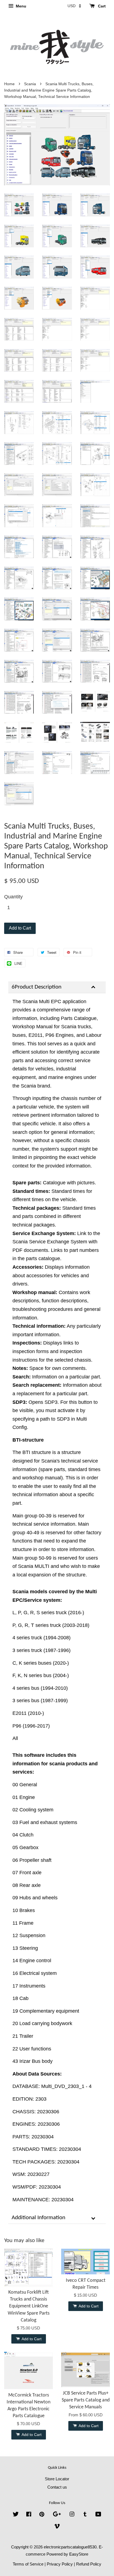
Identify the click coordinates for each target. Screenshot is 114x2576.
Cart (101, 6)
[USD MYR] (74, 6)
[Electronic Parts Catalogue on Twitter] (16, 2515)
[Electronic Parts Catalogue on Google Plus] (57, 2515)
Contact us (57, 2487)
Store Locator (57, 2479)
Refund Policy (89, 2564)
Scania (30, 84)
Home (9, 84)
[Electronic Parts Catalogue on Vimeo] (57, 2527)
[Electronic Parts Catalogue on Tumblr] (85, 2515)
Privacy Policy (60, 2564)
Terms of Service (28, 2564)
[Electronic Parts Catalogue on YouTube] (98, 2515)
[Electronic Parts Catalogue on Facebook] (29, 2515)
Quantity (13, 897)
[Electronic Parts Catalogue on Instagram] (72, 2515)
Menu (20, 6)
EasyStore (79, 2554)
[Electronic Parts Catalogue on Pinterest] (42, 2515)
